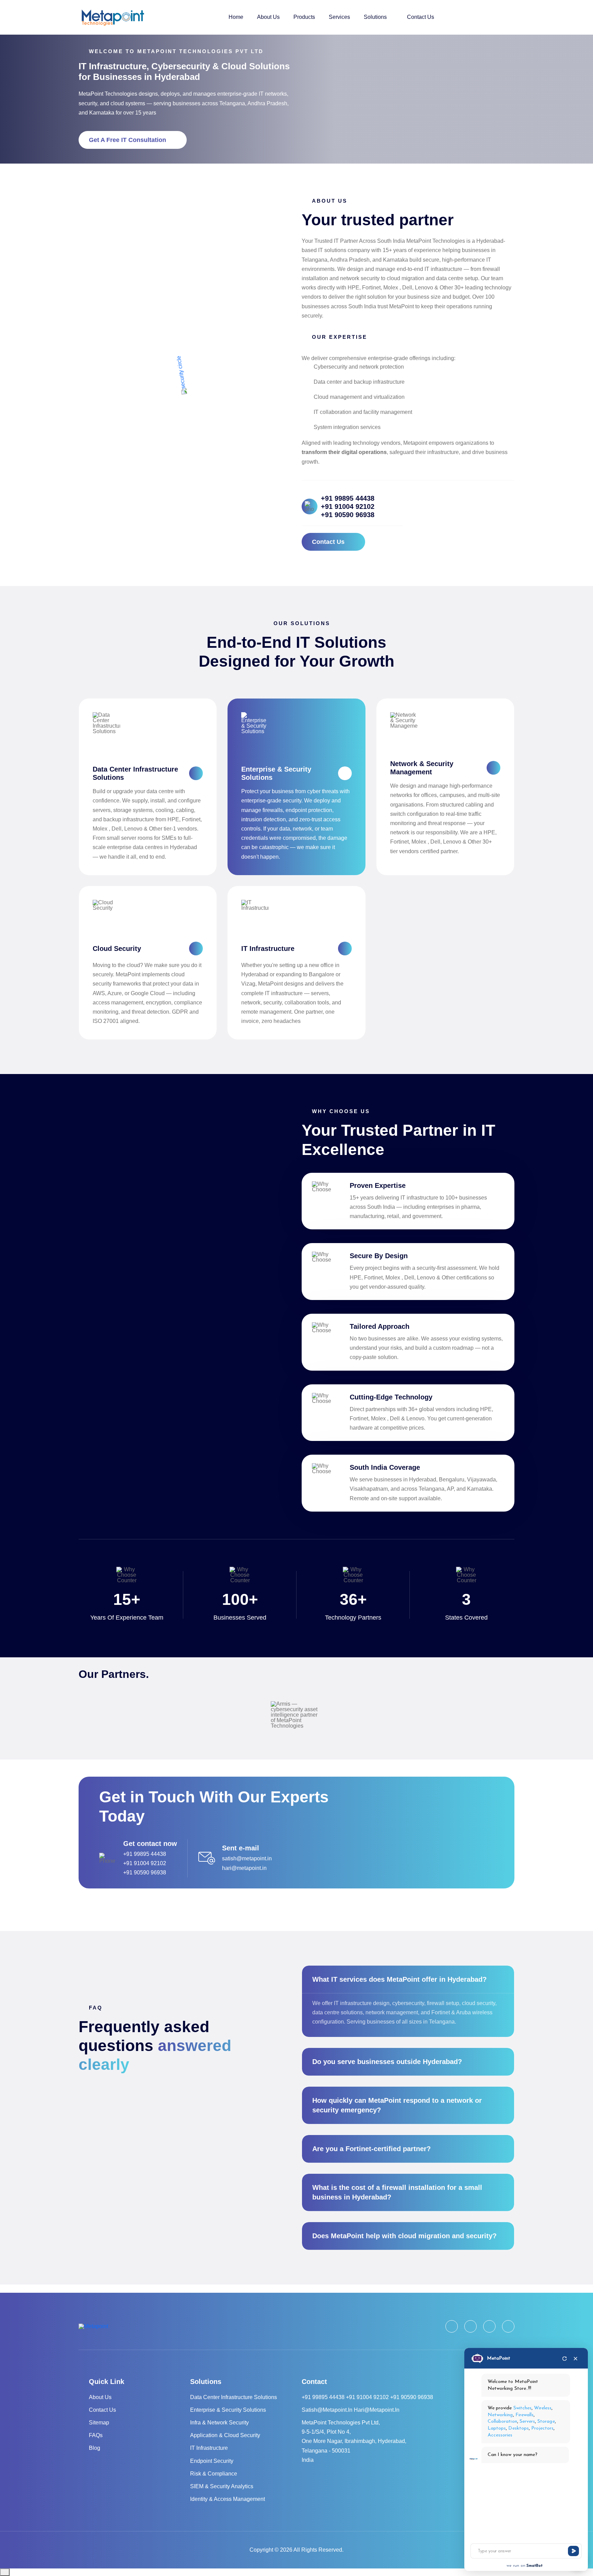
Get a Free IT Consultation (127, 140)
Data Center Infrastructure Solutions (234, 2397)
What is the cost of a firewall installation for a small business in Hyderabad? (397, 2192)
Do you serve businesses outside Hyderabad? (387, 2062)
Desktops (518, 2428)
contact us (328, 542)
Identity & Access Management (228, 2499)
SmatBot (534, 2566)
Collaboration (502, 2422)
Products (304, 17)
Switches (522, 2408)
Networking (500, 2415)
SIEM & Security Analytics (222, 2486)
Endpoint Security (212, 2461)
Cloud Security (117, 949)
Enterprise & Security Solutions (228, 2410)
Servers (527, 2422)
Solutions (375, 17)
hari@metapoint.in (244, 1868)
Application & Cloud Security (225, 2435)
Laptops (497, 2428)
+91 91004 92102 (348, 506)
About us (100, 2397)
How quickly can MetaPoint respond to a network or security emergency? (397, 2105)
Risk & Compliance (214, 2474)
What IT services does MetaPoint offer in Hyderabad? (399, 1979)
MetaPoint (499, 2358)
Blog (95, 2448)
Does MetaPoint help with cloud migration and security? (404, 2236)
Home (236, 17)
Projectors (543, 2428)
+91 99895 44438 (348, 498)
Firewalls (525, 2415)
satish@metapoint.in (247, 1858)
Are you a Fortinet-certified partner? (371, 2149)
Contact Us (421, 17)
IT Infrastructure (268, 949)
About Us (268, 17)
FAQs (96, 2435)
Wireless (543, 2408)
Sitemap (99, 2423)
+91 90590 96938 (348, 515)
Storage (546, 2422)
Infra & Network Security (219, 2423)
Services (339, 17)
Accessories (500, 2435)
